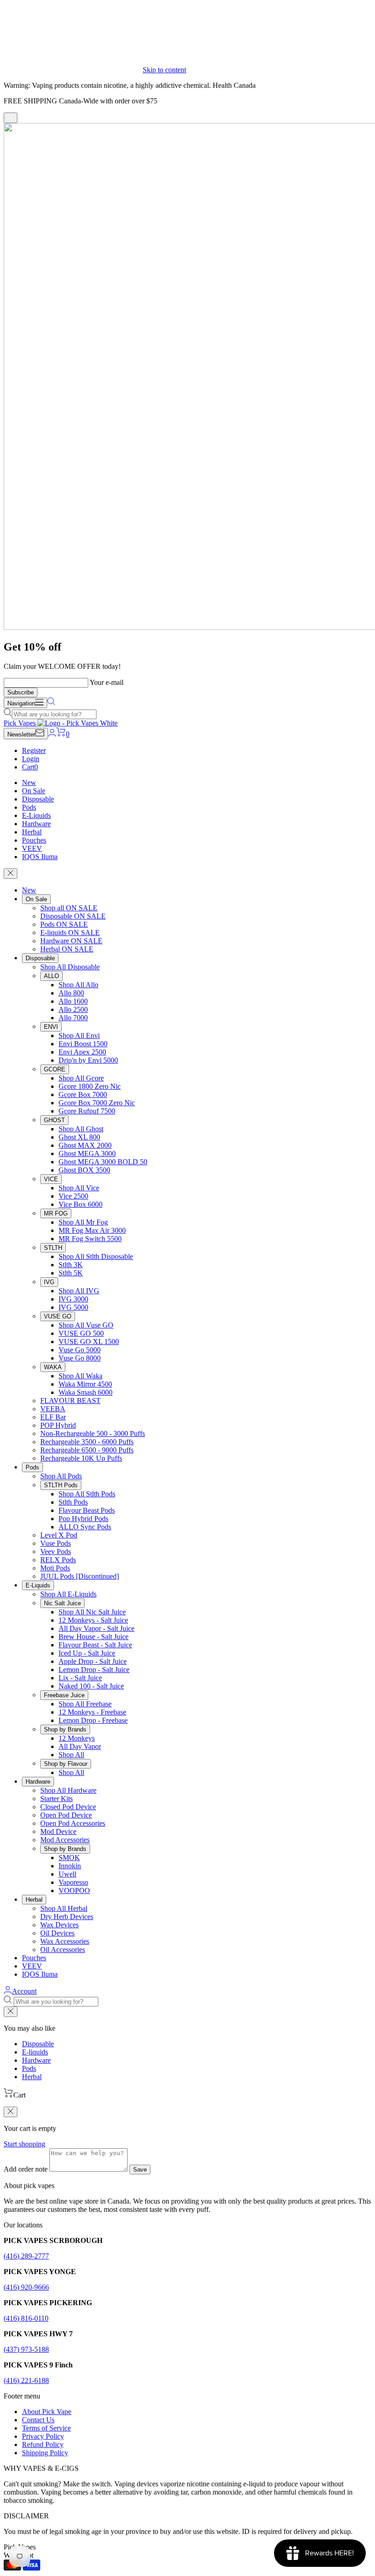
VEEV (32, 848)
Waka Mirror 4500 (85, 1384)
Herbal (32, 832)
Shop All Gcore (81, 1078)
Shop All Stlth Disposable (96, 1256)
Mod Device (58, 1831)
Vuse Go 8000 (80, 1358)
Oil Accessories (63, 1949)
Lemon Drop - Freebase (93, 1720)
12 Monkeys (77, 1738)
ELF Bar (53, 1417)
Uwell (67, 1874)
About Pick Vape (47, 2412)
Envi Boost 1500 (83, 1044)
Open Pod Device (66, 1815)
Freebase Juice (64, 1695)
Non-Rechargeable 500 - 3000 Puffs (93, 1433)
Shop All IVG (79, 1291)
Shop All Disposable (70, 967)
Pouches (34, 840)
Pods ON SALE (64, 924)
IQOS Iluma (40, 857)
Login (31, 759)
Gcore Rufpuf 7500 (87, 1111)
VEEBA (53, 1409)
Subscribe (21, 692)
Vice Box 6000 (80, 1204)
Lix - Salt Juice (80, 1678)
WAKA (53, 1367)
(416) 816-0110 (26, 2318)
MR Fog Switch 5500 (90, 1239)
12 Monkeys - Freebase (92, 1712)
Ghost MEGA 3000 (87, 1154)
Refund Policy (43, 2444)
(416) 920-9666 (26, 2287)
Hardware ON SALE (71, 941)
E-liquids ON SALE (70, 933)
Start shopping (24, 2144)
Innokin (70, 1866)
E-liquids (35, 2052)
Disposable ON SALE (73, 916)
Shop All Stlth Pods (87, 1494)
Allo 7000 (73, 1018)
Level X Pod (59, 1535)
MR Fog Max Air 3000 (92, 1230)
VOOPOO (74, 1890)
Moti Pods (55, 1568)
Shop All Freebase (85, 1704)
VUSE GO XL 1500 (89, 1342)
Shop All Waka (80, 1376)
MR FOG (56, 1213)
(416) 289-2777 (26, 2256)
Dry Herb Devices (67, 1917)
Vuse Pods (56, 1543)
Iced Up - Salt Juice (87, 1653)
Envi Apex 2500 (82, 1052)
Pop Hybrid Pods (83, 1519)
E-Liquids (36, 815)
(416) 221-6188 (26, 2380)
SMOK (69, 1858)
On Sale (34, 791)
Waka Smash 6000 (86, 1392)
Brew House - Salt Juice (94, 1637)
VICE (51, 1179)
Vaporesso (73, 1882)
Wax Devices (59, 1925)
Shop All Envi (79, 1035)
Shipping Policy (45, 2453)
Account (24, 1991)
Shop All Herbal (64, 1908)
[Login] (52, 734)
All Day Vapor (80, 1746)
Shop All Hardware (68, 1790)
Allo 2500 (73, 1009)
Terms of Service (46, 2428)
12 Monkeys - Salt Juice (93, 1620)
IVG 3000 (73, 1299)
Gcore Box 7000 (83, 1094)
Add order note (26, 2169)
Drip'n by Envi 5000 (88, 1060)
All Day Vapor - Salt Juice (96, 1628)
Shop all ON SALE (69, 908)
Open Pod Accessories (73, 1823)
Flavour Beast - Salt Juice (95, 1645)
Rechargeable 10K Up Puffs (81, 1458)
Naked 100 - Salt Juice (91, 1686)
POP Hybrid (58, 1425)
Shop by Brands (65, 1729)
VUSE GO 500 (81, 1333)
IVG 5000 (73, 1307)
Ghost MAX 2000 (85, 1145)
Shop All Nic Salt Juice (92, 1612)
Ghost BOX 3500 (84, 1170)
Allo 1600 (73, 1001)
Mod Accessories (65, 1840)
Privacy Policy (43, 2436)
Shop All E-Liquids (68, 1594)
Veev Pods (56, 1552)
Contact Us (38, 2420)
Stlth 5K (71, 1273)
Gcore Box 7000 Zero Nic (97, 1103)
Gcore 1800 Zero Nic (90, 1086)
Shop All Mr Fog (83, 1222)
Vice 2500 (73, 1196)
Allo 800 (71, 993)
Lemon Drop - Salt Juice (94, 1670)
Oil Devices (57, 1933)
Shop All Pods (61, 1476)
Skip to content (164, 70)
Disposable (38, 799)
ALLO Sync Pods (85, 1527)
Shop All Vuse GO (86, 1325)
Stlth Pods (73, 1502)
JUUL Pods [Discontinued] (80, 1576)
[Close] (11, 118)
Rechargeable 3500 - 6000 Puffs (87, 1442)
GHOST (54, 1120)
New (29, 782)
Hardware (36, 824)
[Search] (51, 703)
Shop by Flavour (66, 1764)
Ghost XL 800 (79, 1137)
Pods (29, 807)
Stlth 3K (71, 1265)
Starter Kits (56, 1799)
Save (140, 2170)
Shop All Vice (79, 1188)
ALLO (51, 976)
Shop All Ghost (81, 1129)
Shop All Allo (78, 985)
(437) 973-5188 (26, 2349)
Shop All (71, 1755)
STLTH (53, 1248)
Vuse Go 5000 (80, 1350)
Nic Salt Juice (62, 1603)
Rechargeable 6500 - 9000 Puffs (87, 1450)
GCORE (55, 1069)
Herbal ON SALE (67, 949)
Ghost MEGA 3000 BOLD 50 (103, 1162)
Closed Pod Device (68, 1807)
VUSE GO (58, 1316)
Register (34, 750)
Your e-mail (107, 682)
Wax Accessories (65, 1941)
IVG (49, 1282)
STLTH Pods (61, 1485)
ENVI (51, 1027)
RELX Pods (58, 1560)
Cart (30, 767)
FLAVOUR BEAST (70, 1401)
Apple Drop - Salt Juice (93, 1661)
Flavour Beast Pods (87, 1510)
